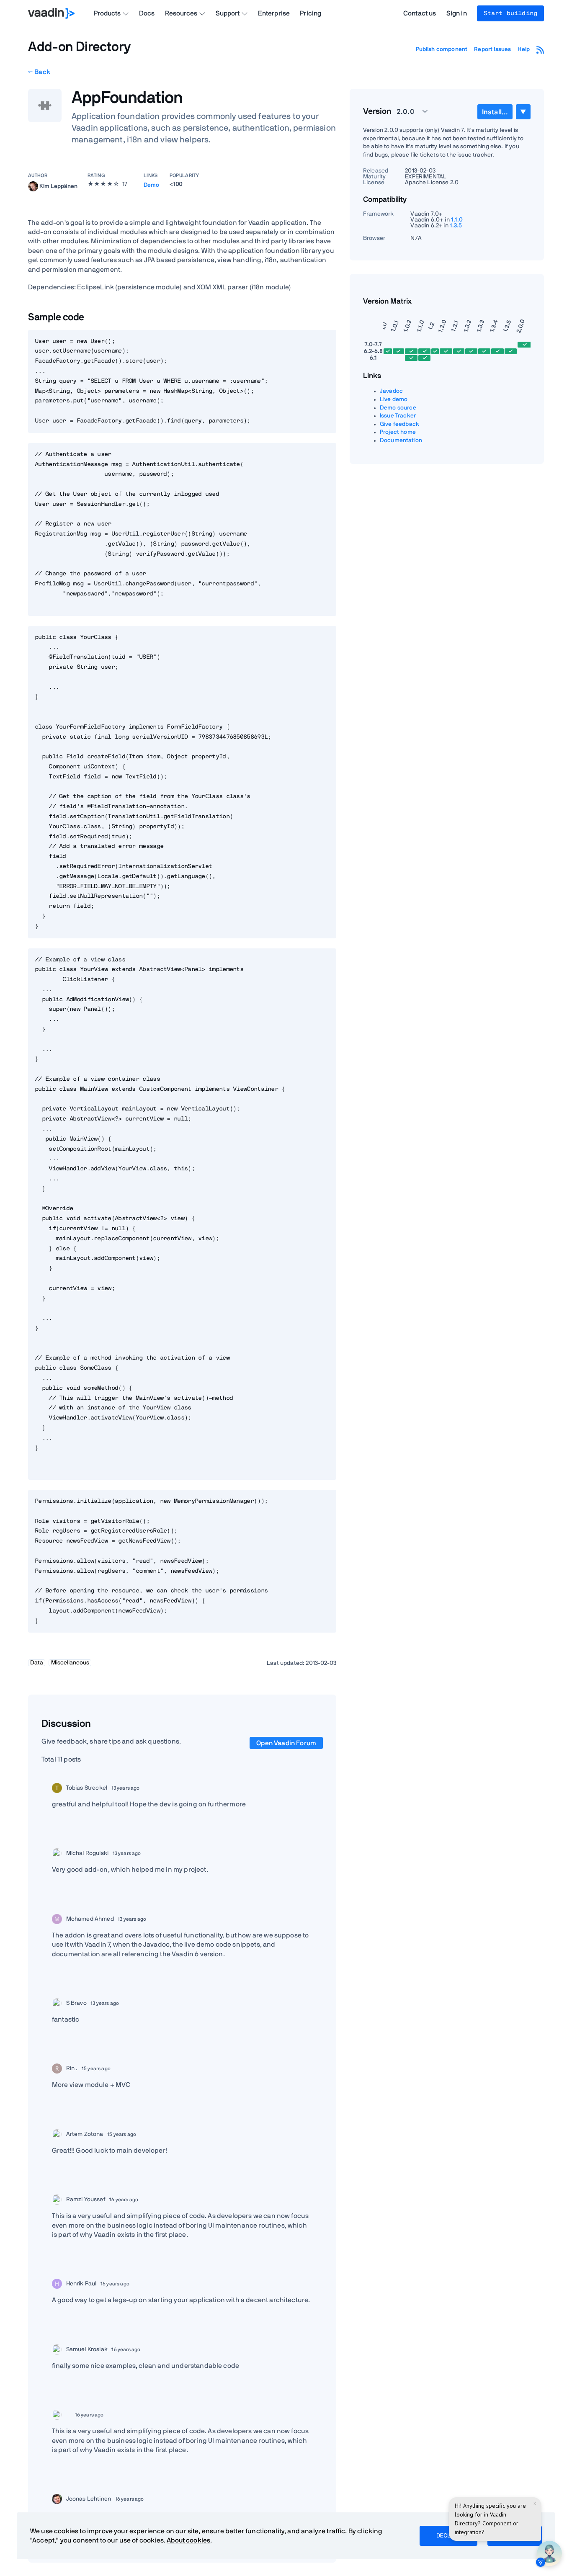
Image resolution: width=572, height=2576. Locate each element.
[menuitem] (495, 112)
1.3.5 (456, 226)
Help (524, 49)
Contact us (420, 13)
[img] (33, 186)
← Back (39, 72)
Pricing (310, 13)
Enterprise (274, 13)
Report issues (492, 49)
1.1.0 (457, 220)
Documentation (401, 440)
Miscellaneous (70, 1663)
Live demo (394, 399)
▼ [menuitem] (523, 112)
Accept (515, 2536)
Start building (510, 13)
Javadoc (391, 391)
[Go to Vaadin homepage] (51, 13)
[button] (407, 111)
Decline (448, 2536)
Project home (398, 432)
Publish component (442, 49)
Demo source (398, 408)
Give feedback (399, 424)
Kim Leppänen (58, 186)
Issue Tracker (398, 416)
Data (37, 1663)
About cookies (188, 2540)
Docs (147, 13)
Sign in (457, 13)
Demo (152, 185)
